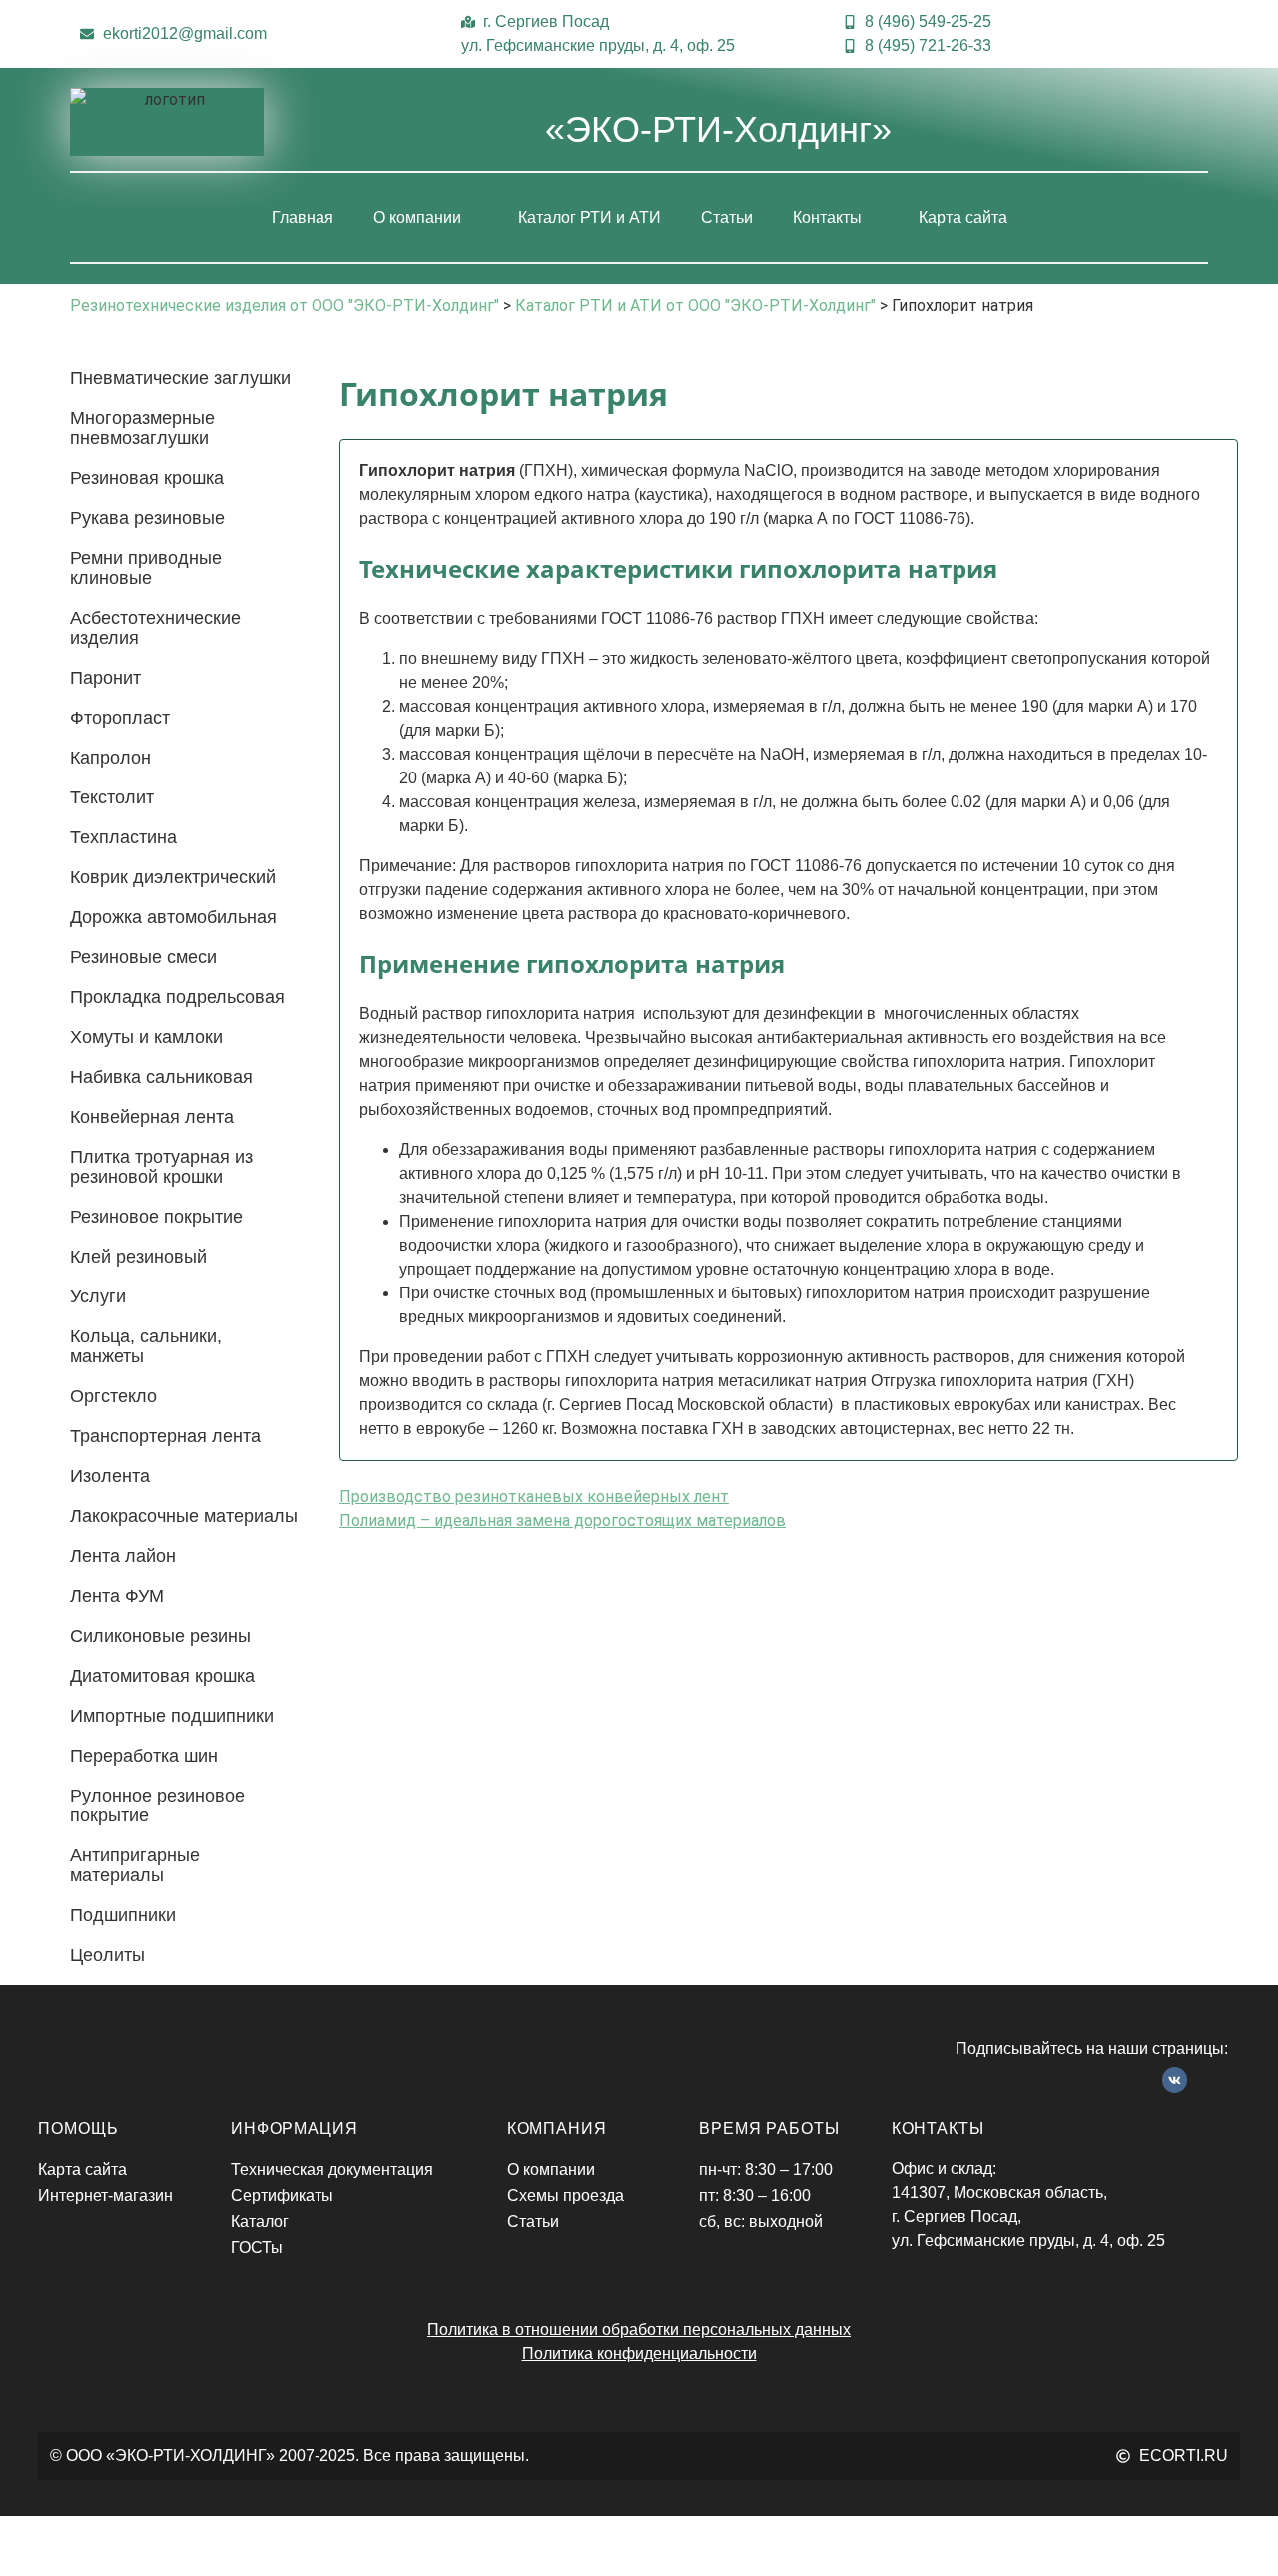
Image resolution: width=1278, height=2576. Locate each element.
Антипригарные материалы (135, 1865)
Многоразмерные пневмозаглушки (142, 428)
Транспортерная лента (165, 1436)
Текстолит (112, 797)
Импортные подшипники (172, 1716)
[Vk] (1175, 2080)
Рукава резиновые (147, 518)
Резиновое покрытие (156, 1217)
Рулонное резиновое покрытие (157, 1805)
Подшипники (123, 1915)
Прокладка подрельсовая (177, 997)
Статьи (727, 217)
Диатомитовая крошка (162, 1676)
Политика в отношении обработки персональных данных (639, 2330)
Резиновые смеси (143, 957)
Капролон (110, 758)
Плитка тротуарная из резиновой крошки (161, 1167)
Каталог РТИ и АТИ (590, 217)
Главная (303, 217)
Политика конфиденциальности (639, 2354)
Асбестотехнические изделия (155, 628)
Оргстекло (113, 1396)
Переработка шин (144, 1756)
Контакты (827, 217)
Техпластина (123, 837)
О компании (417, 217)
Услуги (98, 1296)
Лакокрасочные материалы (184, 1516)
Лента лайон (123, 1556)
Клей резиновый (138, 1257)
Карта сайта (963, 217)
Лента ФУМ (117, 1596)
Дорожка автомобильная (173, 917)
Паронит (105, 678)
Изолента (110, 1476)
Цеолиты (107, 1955)
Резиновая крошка (147, 478)
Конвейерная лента (152, 1117)
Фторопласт (120, 718)
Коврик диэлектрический (173, 877)
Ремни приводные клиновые (146, 568)
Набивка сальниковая (161, 1077)
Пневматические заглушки (180, 378)
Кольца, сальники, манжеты (146, 1346)
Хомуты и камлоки (146, 1037)
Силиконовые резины (160, 1636)
